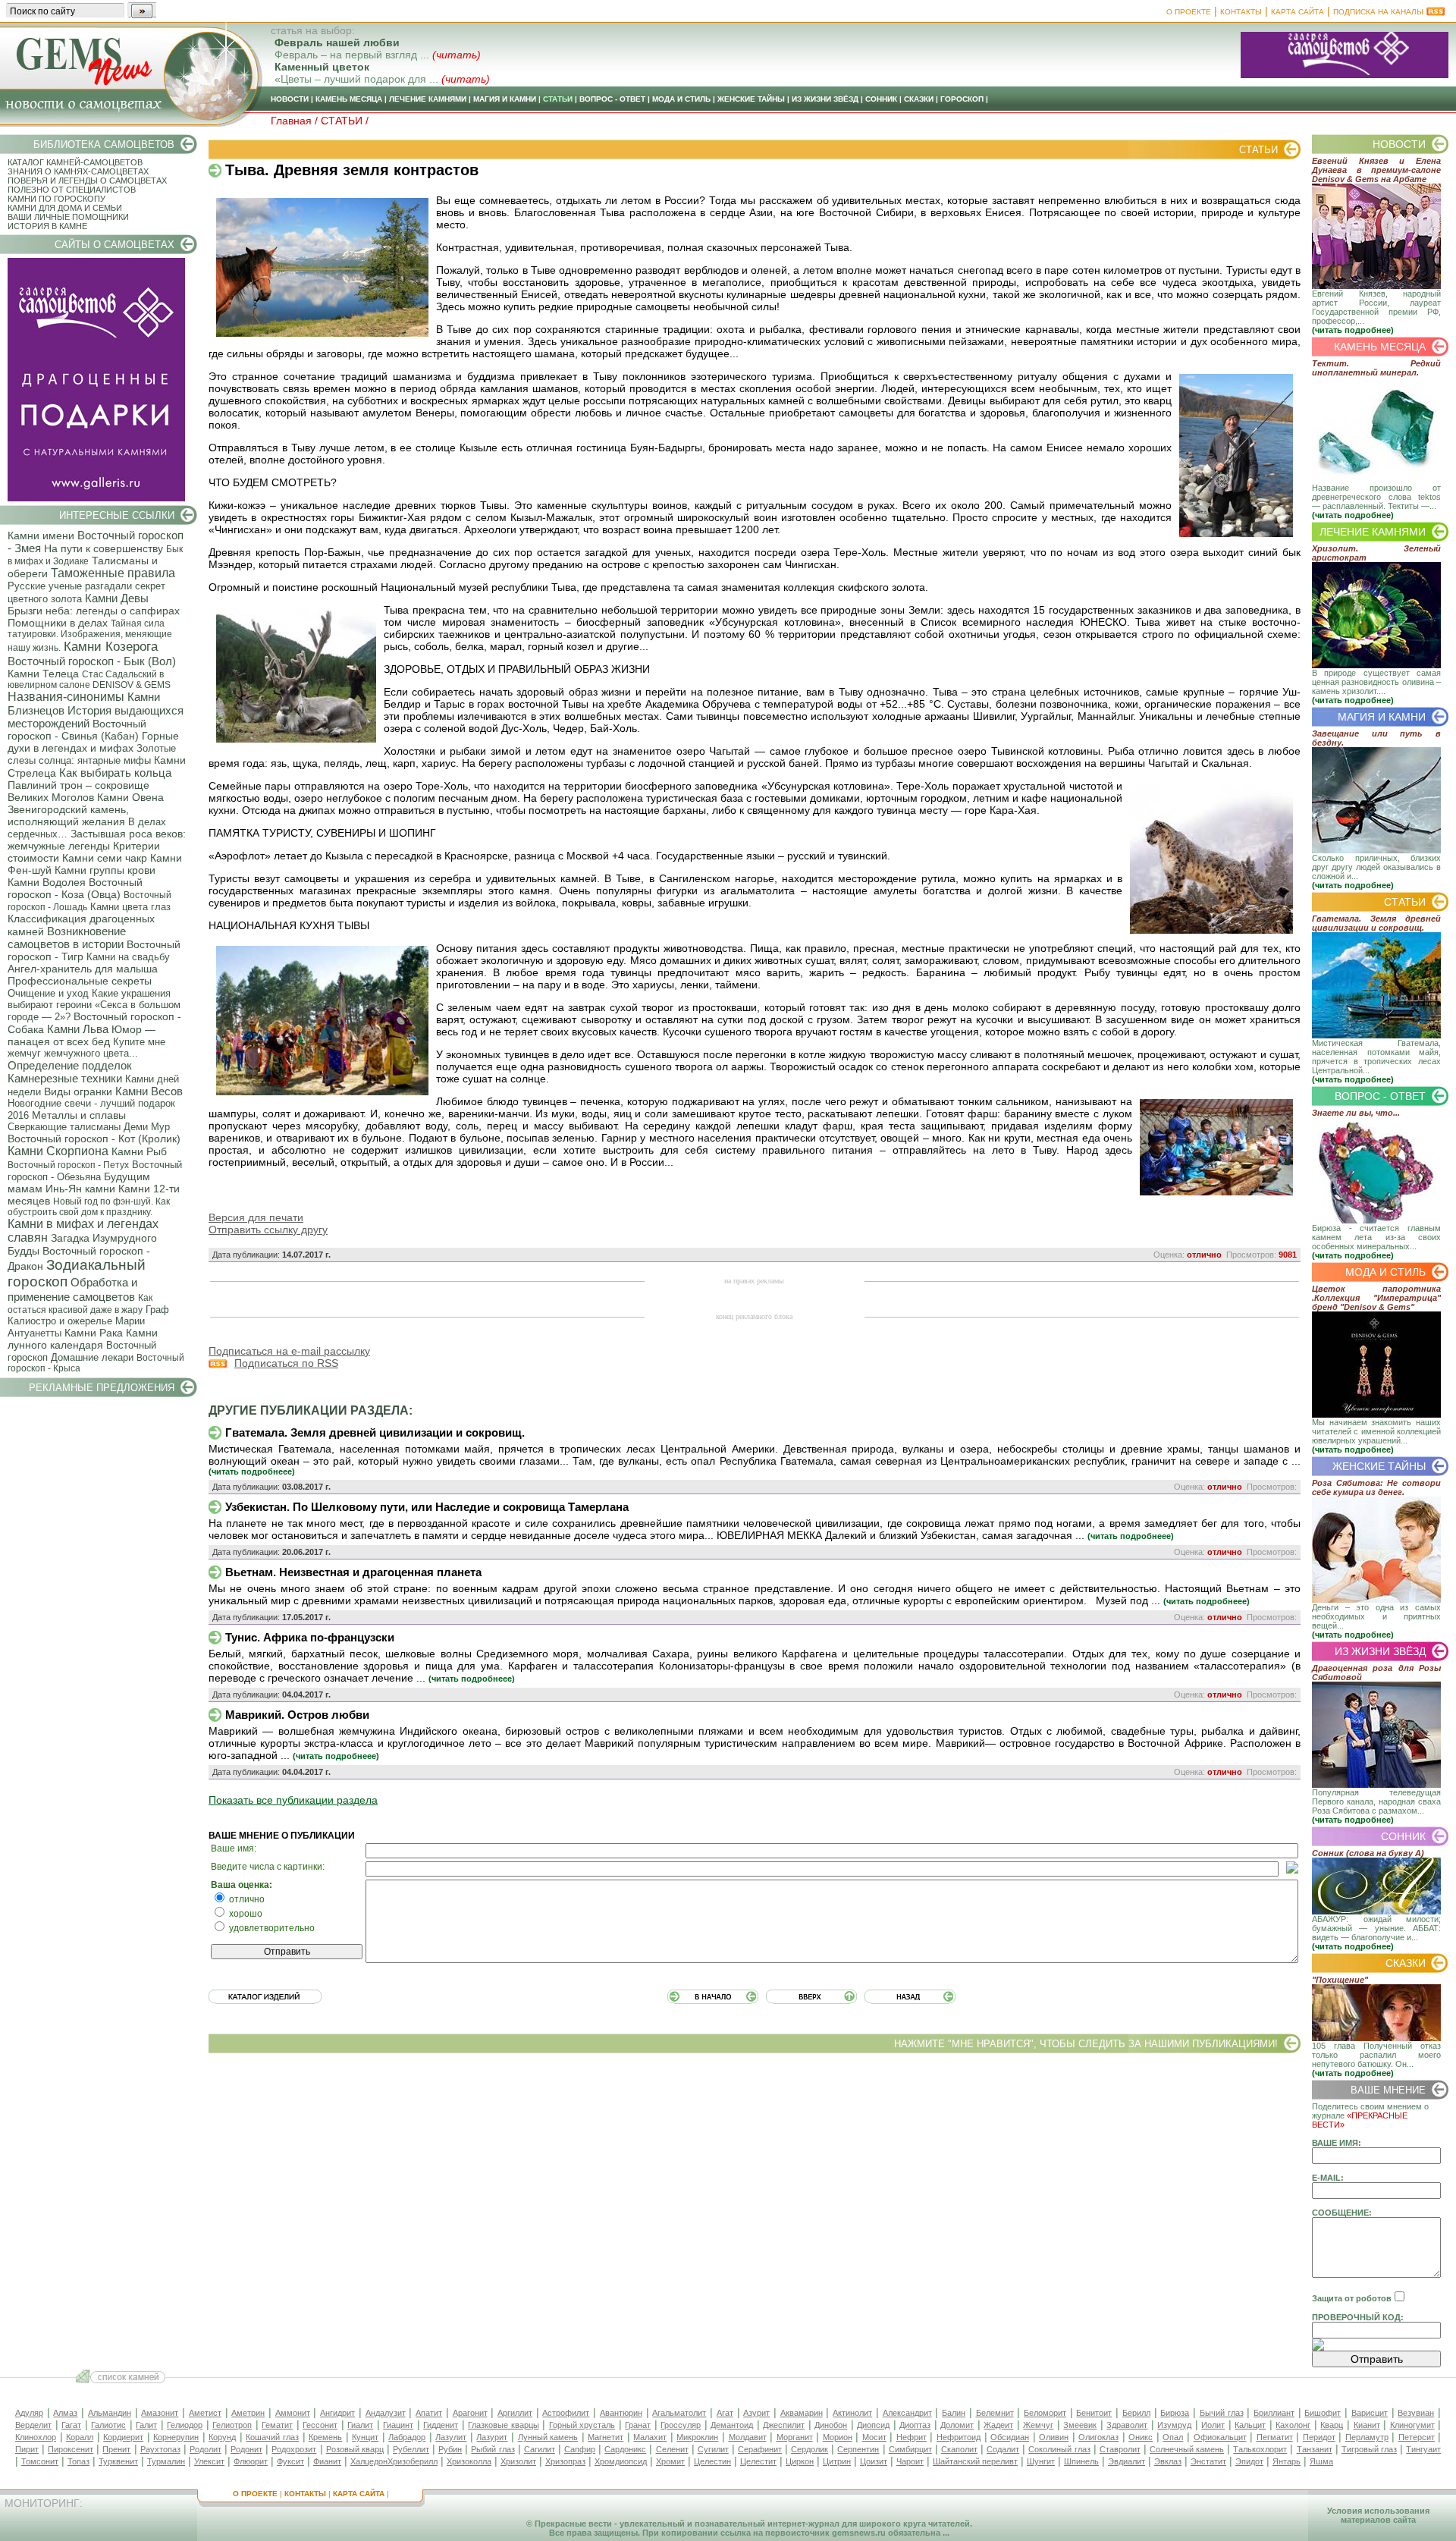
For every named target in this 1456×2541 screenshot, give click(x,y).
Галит (146, 2425)
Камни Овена (130, 797)
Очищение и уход (48, 993)
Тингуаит (1423, 2449)
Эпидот (1249, 2461)
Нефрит (912, 2437)
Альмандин (110, 2413)
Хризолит (518, 2461)
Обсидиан (1010, 2437)
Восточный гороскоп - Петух (68, 1165)
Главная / (296, 121)
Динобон (831, 2425)
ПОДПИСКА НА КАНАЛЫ (1378, 12)
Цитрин (837, 2461)
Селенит (672, 2449)
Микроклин (697, 2437)
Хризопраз (565, 2461)
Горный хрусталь (582, 2425)
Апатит (429, 2413)
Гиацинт (398, 2425)
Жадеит (998, 2425)
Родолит (206, 2449)
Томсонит (40, 2461)
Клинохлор (36, 2437)
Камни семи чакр (105, 858)
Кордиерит (123, 2437)
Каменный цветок (322, 67)
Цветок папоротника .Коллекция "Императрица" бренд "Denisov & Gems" (1376, 1298)
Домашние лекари (92, 1357)
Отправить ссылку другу (268, 1230)
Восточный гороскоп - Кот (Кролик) (94, 1139)
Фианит (327, 2461)
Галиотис (108, 2425)
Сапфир (580, 2449)
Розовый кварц (355, 2449)
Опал (1173, 2437)
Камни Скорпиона (58, 1151)
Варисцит (1370, 2413)
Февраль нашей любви (337, 42)
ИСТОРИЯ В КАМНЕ (47, 226)
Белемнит (995, 2413)
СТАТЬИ (558, 99)
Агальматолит (679, 2413)
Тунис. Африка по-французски (310, 1637)
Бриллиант (1274, 2413)
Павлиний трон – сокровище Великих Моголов (78, 791)
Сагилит (540, 2449)
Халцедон (369, 2461)
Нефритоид (959, 2437)
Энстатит (1208, 2461)
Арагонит (470, 2413)
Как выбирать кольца (115, 773)
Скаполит (959, 2449)
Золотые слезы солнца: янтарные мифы (92, 754)
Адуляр (29, 2413)
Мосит (874, 2437)
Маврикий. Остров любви (297, 1715)
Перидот (1319, 2437)
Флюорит (251, 2461)
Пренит (116, 2449)
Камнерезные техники (65, 1078)
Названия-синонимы (66, 697)
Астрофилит (566, 2413)
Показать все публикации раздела (293, 1800)
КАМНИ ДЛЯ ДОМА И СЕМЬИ (65, 208)
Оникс (1141, 2437)
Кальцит (1250, 2425)
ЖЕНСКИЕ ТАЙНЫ (751, 99)
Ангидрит (337, 2413)
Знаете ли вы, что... (1356, 1113)
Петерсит (1417, 2437)
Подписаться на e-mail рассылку (289, 1351)
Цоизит (874, 2461)
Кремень (325, 2437)
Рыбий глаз (493, 2449)
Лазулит (451, 2437)
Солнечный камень (1187, 2449)
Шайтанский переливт (975, 2461)
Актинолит (852, 2413)
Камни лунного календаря (83, 1339)
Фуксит (290, 2461)
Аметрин (248, 2413)
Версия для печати (256, 1217)
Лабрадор (407, 2437)
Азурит (756, 2413)
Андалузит (386, 2413)
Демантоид (732, 2425)
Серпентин (858, 2449)
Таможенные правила (113, 573)
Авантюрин (621, 2413)
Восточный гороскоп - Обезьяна (95, 1171)
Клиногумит (1412, 2425)
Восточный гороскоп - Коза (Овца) (75, 888)
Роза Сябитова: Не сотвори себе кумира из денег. (1376, 1487)
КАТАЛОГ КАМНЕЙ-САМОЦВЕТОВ (75, 162)
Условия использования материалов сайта (1378, 2515)
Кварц (1332, 2425)
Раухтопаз (160, 2449)
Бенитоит (1094, 2413)
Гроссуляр (681, 2425)
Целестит (758, 2461)
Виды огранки (78, 1091)
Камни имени (41, 536)
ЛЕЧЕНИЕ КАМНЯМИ (428, 99)
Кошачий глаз (272, 2437)
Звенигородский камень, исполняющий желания (68, 815)
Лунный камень (548, 2437)
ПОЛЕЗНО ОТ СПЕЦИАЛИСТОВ (72, 190)
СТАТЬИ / (345, 121)
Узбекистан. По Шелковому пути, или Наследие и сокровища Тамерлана (427, 1507)
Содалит (1003, 2449)
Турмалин (166, 2461)
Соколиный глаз (1059, 2449)
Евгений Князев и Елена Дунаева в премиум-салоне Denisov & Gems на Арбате (1376, 170)
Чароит (910, 2461)
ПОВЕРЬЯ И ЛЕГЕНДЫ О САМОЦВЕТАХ (87, 181)
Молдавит (748, 2437)
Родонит (246, 2449)
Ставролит (1120, 2449)
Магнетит (606, 2437)
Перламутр (1367, 2437)
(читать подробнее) (1353, 330)
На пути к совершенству (104, 548)
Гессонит (320, 2425)
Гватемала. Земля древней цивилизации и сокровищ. (375, 1432)
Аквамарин (802, 2413)
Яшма (1321, 2461)
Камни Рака (94, 1333)
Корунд (222, 2437)
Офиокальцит (1220, 2437)
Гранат (638, 2425)
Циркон (800, 2461)
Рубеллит (411, 2449)
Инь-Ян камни (80, 1189)
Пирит (27, 2449)
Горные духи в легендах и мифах (93, 742)
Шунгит (1041, 2461)
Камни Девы (117, 598)
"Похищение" (1340, 1980)
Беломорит (1045, 2413)
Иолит (1213, 2425)
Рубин (450, 2449)
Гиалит (360, 2425)
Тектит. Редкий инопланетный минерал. (1376, 368)
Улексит (209, 2461)
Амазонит (160, 2413)
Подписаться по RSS (286, 1363)
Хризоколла (469, 2461)
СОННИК (881, 99)
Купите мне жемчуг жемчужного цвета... (86, 1047)
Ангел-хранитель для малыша (83, 969)
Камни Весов (149, 1091)
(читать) (457, 55)
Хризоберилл (413, 2461)
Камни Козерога (111, 647)
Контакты (1241, 12)
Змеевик (1080, 2425)
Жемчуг (1038, 2425)
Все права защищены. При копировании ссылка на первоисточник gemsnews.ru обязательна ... (749, 2533)
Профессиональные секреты (80, 981)
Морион (838, 2437)
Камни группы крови (105, 870)
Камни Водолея (47, 882)
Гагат (71, 2425)
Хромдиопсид (621, 2461)
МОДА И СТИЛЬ (681, 99)
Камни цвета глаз (130, 907)
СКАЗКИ (919, 99)
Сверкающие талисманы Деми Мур (89, 1127)
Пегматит (1275, 2437)
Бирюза (1175, 2413)
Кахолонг (1293, 2425)
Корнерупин (176, 2437)
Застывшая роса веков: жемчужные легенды (97, 840)
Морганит (795, 2437)
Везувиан (1416, 2413)
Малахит (650, 2437)
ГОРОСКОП (962, 99)
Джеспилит (784, 2425)
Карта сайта (1298, 12)
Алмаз (65, 2413)
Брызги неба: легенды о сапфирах (94, 611)
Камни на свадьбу (128, 957)
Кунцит (365, 2437)
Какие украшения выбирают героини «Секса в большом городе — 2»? (94, 1005)
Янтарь (1287, 2461)
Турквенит (118, 2461)
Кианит (1367, 2425)
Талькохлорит (1260, 2449)
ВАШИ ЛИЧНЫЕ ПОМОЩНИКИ (68, 217)
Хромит (670, 2461)
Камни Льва (78, 1029)
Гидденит (441, 2425)
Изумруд (1174, 2425)
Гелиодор (185, 2425)
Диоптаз (915, 2425)
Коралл (80, 2437)
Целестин (712, 2461)
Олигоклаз (1098, 2437)
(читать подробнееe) (252, 1472)
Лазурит (492, 2437)
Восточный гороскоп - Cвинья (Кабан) (77, 730)
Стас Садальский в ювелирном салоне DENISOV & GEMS (89, 680)
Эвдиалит (1127, 2461)
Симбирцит (910, 2449)
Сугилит (713, 2449)
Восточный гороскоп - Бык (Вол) (92, 661)
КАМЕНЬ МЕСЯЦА (349, 99)
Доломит (957, 2425)
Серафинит (760, 2449)
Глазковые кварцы (504, 2425)
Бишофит (1323, 2413)
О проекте (1189, 12)
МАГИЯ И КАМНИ (505, 99)
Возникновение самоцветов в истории (67, 938)
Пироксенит (71, 2449)
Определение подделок (70, 1065)
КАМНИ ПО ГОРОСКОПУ (56, 199)
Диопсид (873, 2425)
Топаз (78, 2461)
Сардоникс (625, 2449)
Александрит (907, 2413)
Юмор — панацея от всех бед (82, 1035)
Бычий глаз (1222, 2413)
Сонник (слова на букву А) (1368, 1853)
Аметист (205, 2413)
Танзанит (1315, 2449)
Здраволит (1127, 2425)
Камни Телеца (43, 674)
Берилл (1136, 2413)
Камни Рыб (139, 1151)
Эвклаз (1168, 2461)
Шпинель (1081, 2461)
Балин (954, 2413)
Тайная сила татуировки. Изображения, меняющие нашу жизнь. (90, 636)
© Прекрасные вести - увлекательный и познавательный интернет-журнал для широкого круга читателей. (749, 2524)
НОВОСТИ (290, 99)
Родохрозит (294, 2449)
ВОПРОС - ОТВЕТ (612, 99)
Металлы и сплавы (79, 1115)
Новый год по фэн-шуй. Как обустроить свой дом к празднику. (89, 1207)
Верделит (33, 2425)
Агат (725, 2413)
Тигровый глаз (1369, 2449)
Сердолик (810, 2449)
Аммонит (293, 2413)
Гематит (277, 2425)
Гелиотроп (232, 2425)
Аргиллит (515, 2413)
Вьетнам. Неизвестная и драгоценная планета (353, 1572)
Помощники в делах (58, 623)
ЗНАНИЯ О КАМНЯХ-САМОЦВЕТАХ (78, 171)
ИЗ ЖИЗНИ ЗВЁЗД (825, 99)
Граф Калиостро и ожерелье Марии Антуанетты (88, 1321)
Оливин (1054, 2437)
